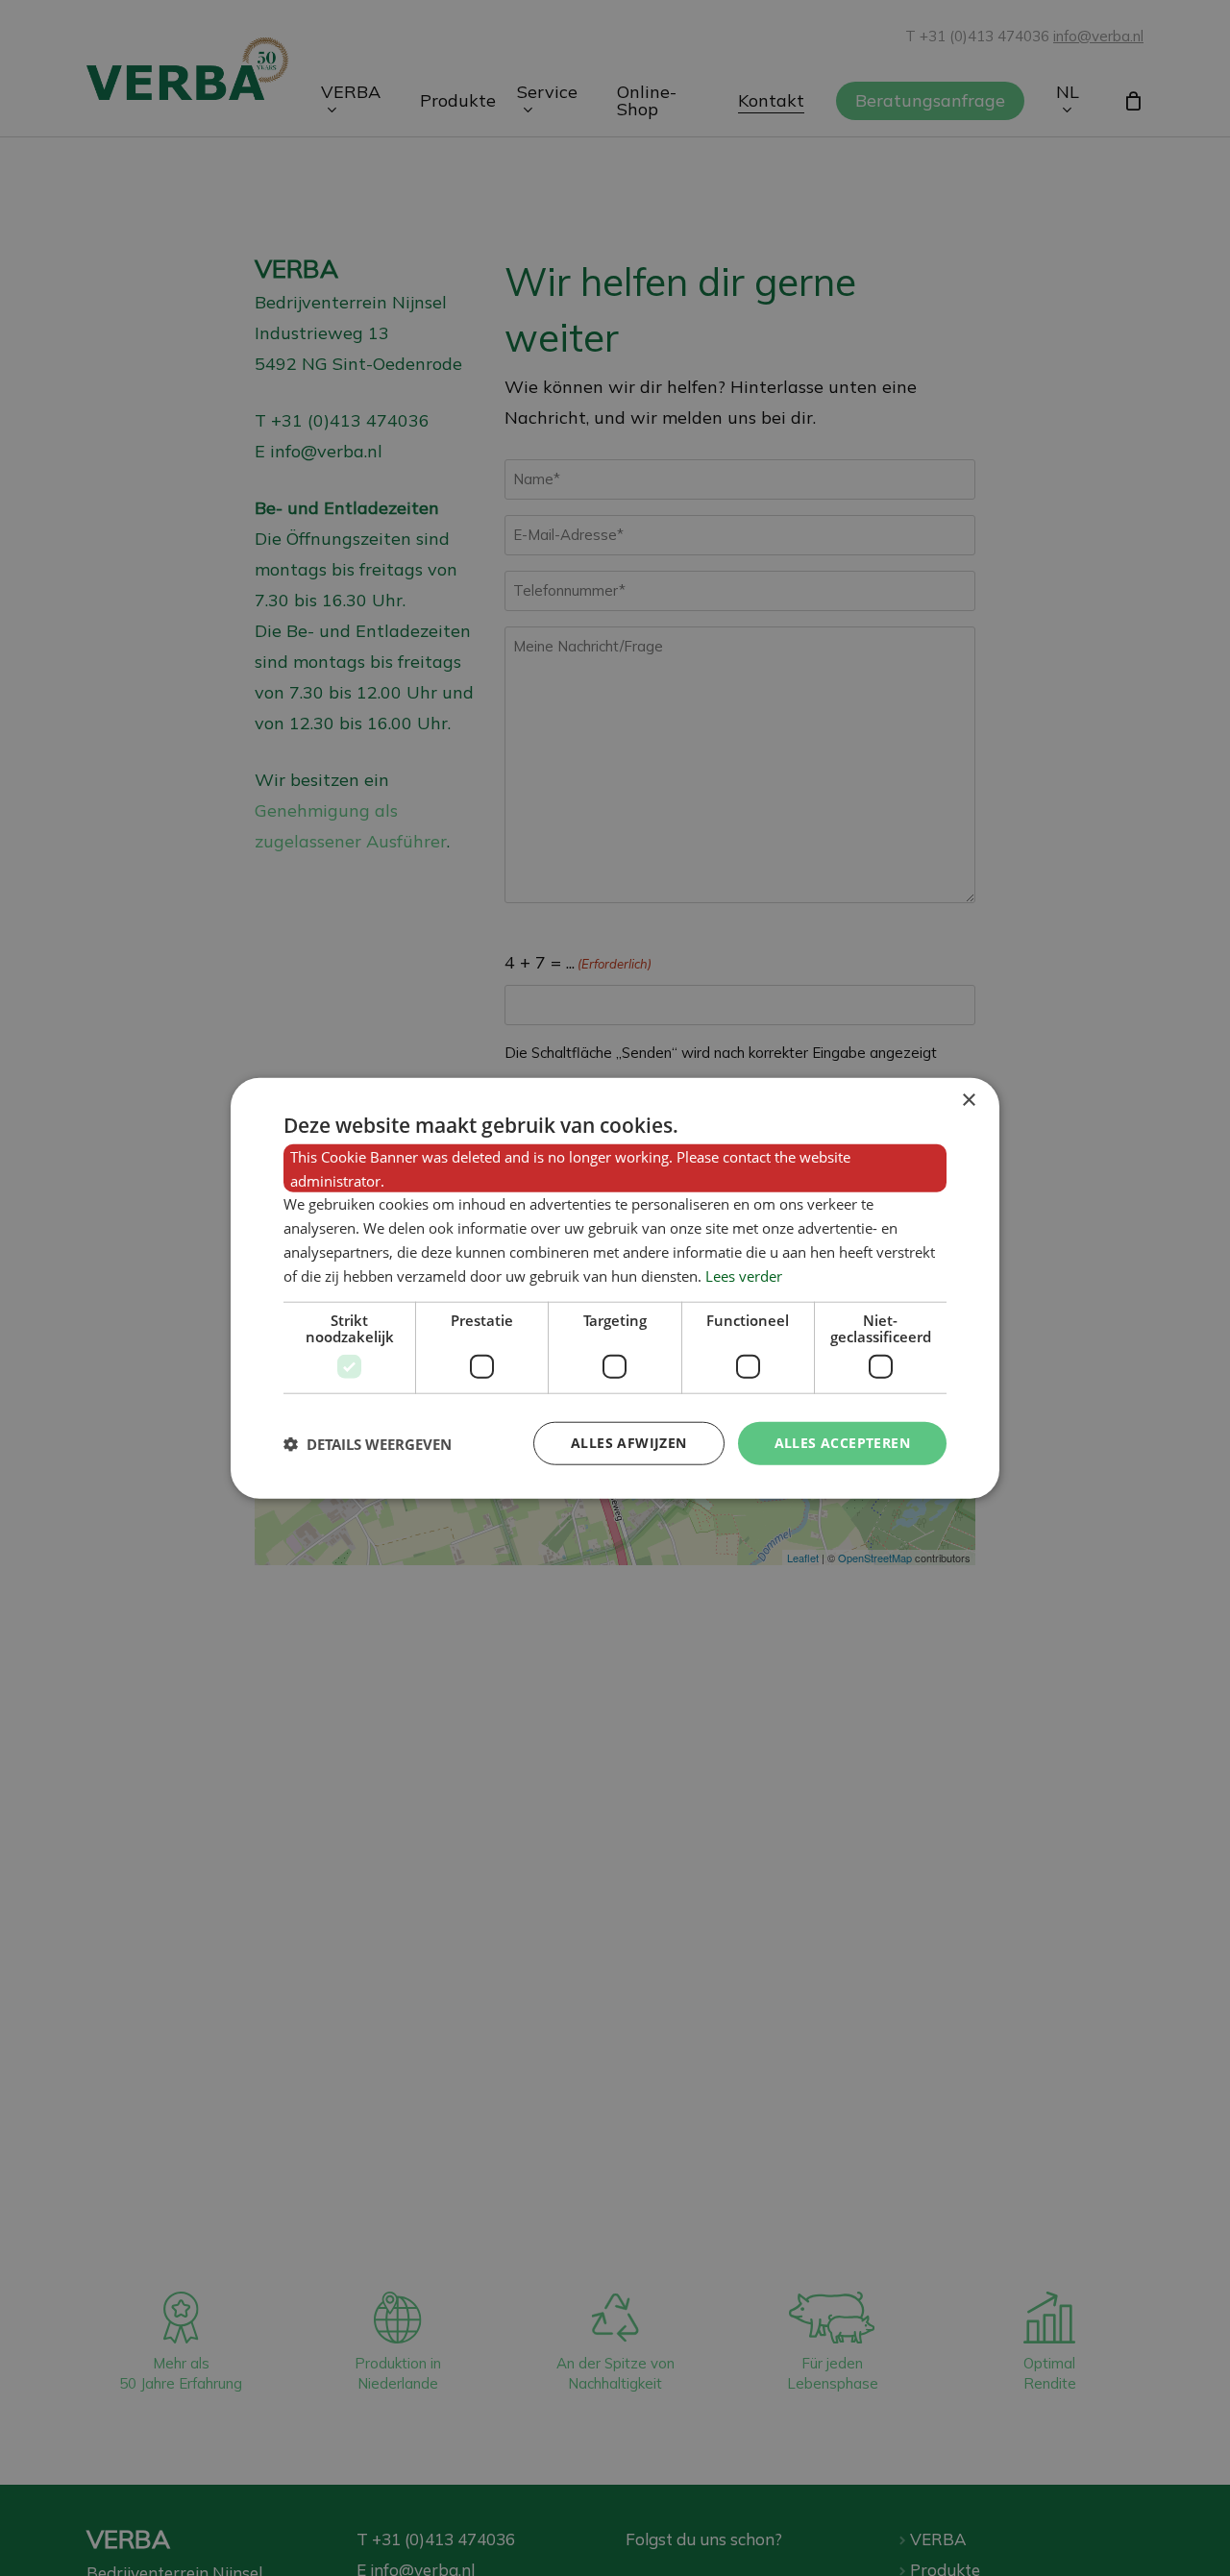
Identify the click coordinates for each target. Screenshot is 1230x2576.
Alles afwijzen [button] (629, 1443)
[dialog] (615, 1288)
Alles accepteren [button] (842, 1443)
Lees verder (744, 1275)
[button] (368, 1443)
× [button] (968, 1100)
